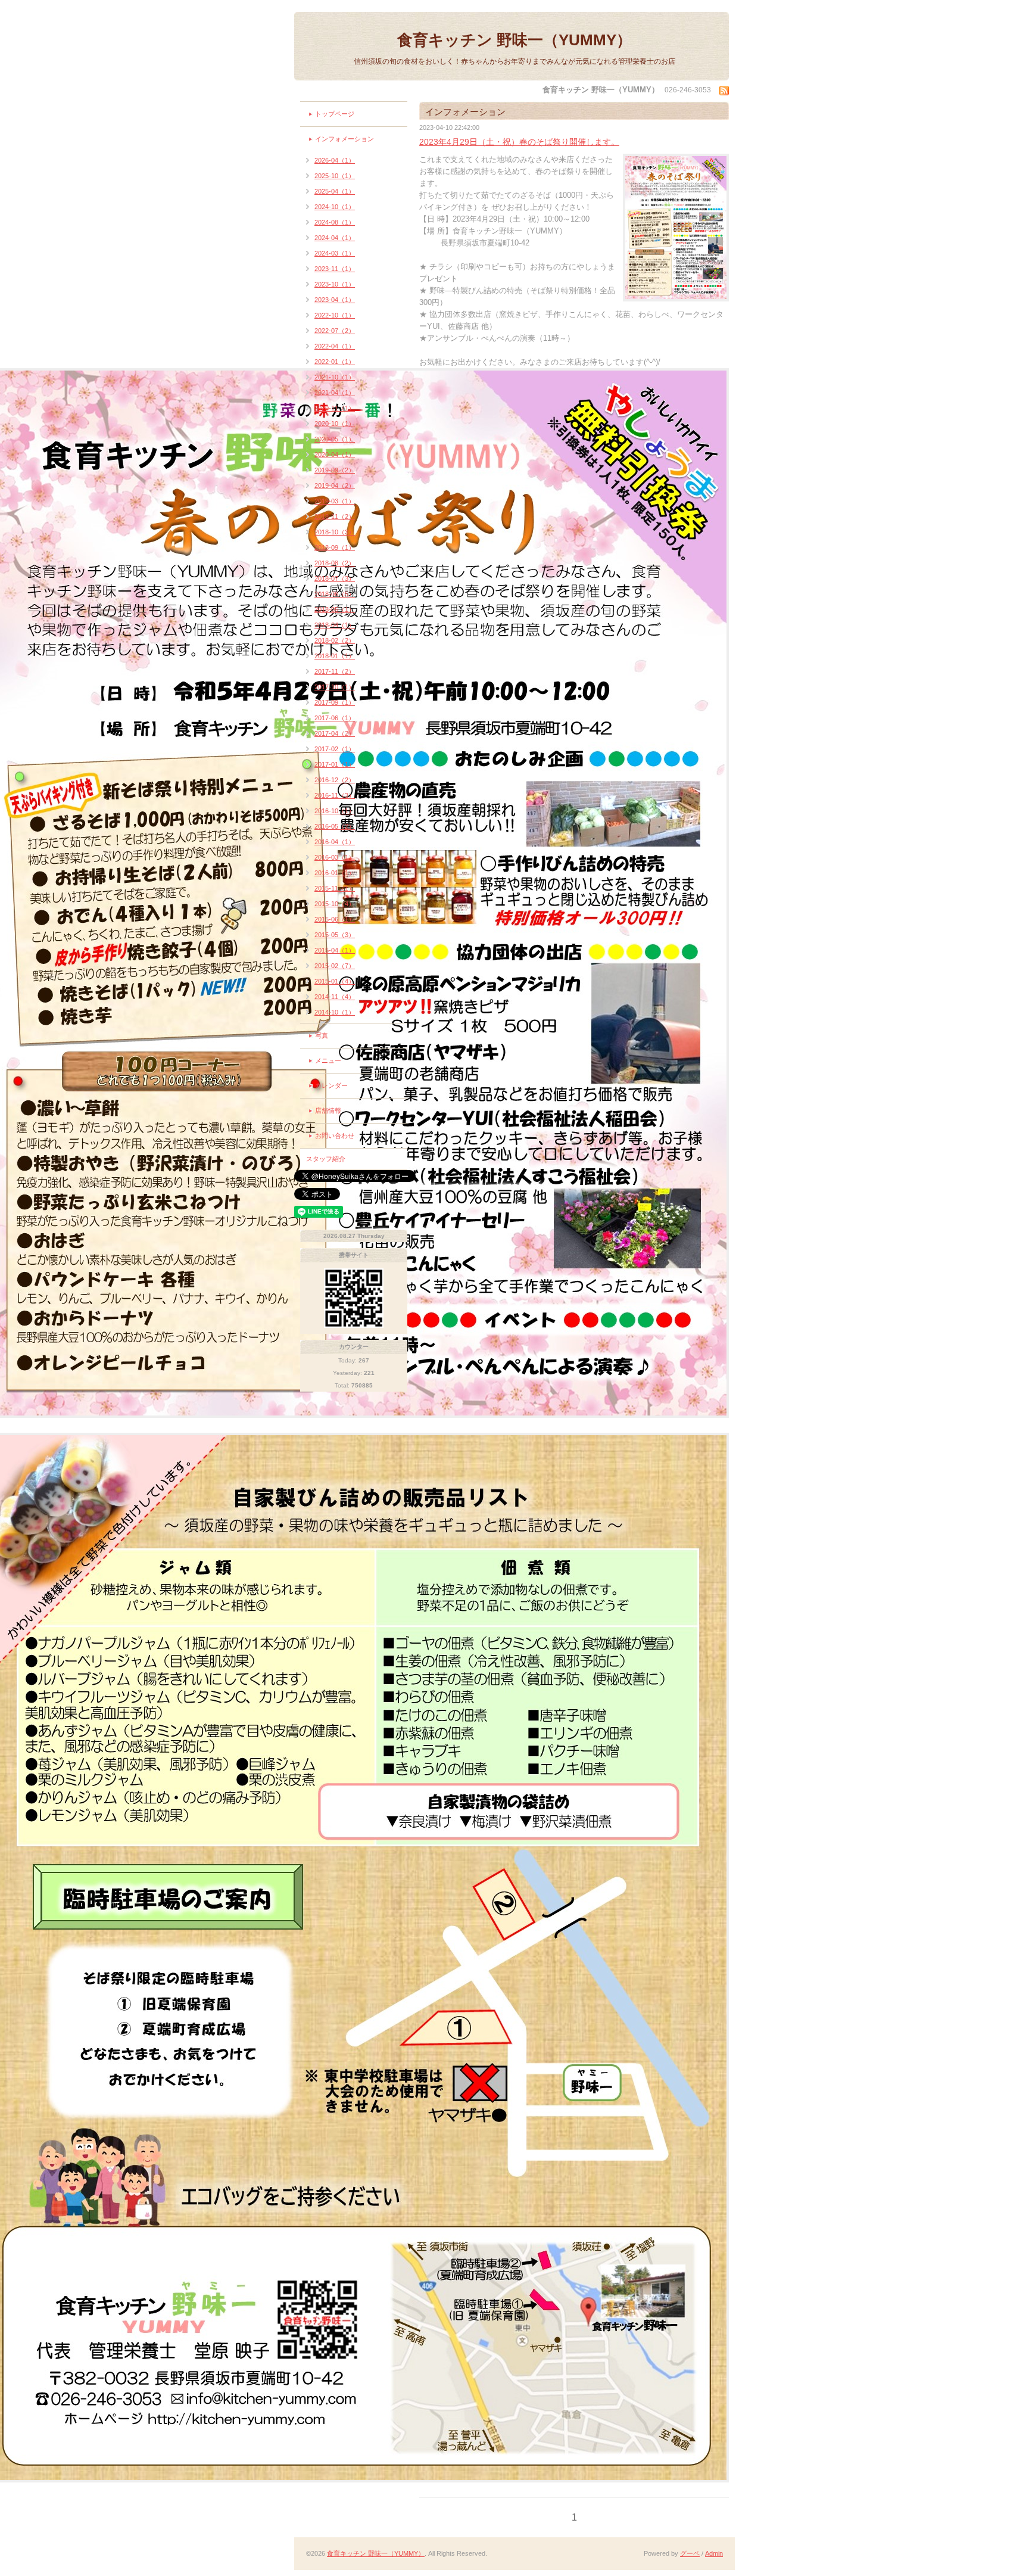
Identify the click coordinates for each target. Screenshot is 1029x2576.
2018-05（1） (335, 609)
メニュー (328, 1060)
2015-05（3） (335, 935)
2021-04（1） (335, 393)
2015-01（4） (335, 981)
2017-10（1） (335, 687)
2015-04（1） (335, 950)
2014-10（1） (335, 1012)
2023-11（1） (335, 269)
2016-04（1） (335, 842)
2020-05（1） (335, 439)
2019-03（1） (335, 501)
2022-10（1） (335, 315)
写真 (322, 1035)
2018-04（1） (335, 625)
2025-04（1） (335, 191)
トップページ (335, 114)
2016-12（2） (335, 780)
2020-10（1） (335, 424)
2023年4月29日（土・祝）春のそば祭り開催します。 (519, 142)
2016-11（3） (335, 795)
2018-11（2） (335, 517)
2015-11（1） (335, 888)
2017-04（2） (335, 733)
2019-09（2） (335, 470)
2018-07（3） (335, 578)
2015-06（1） (335, 919)
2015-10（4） (335, 904)
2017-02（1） (335, 749)
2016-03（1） (335, 857)
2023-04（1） (335, 300)
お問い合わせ (335, 1135)
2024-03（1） (335, 253)
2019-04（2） (335, 486)
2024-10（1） (335, 207)
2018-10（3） (335, 532)
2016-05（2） (335, 826)
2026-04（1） (335, 160)
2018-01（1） (335, 656)
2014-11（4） (335, 997)
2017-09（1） (335, 702)
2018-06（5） (335, 594)
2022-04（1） (335, 346)
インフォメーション (344, 139)
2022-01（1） (335, 362)
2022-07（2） (335, 331)
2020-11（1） (335, 408)
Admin (714, 2553)
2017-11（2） (335, 671)
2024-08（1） (335, 222)
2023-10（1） (335, 284)
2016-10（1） (335, 811)
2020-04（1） (335, 455)
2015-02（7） (335, 966)
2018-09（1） (335, 547)
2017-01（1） (335, 764)
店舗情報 (328, 1110)
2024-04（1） (335, 238)
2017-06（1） (335, 718)
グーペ (690, 2553)
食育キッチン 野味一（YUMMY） (514, 40)
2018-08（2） (335, 563)
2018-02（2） (335, 640)
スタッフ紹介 (326, 1159)
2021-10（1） (335, 377)
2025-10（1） (335, 176)
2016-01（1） (335, 873)
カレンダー (331, 1085)
